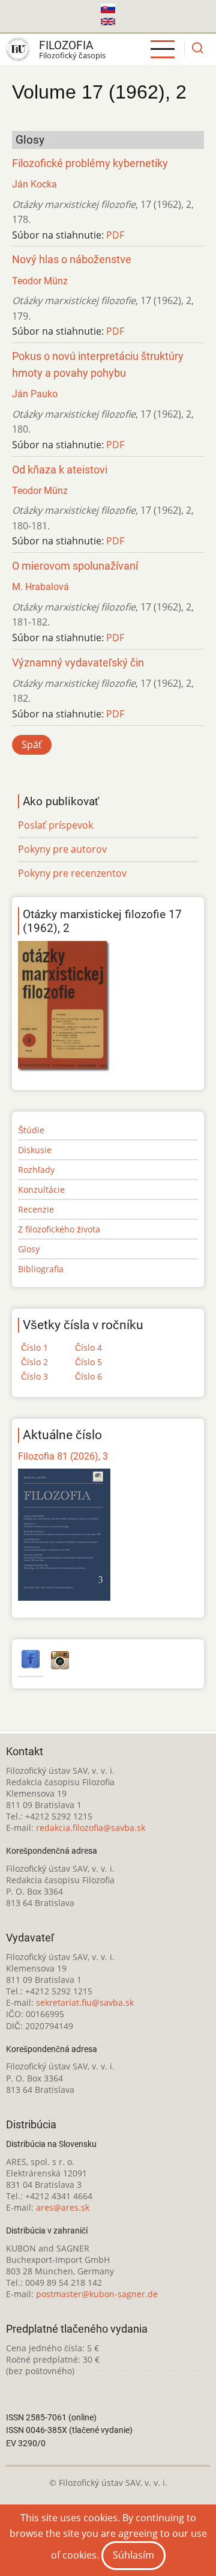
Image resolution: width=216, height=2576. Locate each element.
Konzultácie (41, 1189)
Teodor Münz (40, 281)
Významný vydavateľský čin (78, 663)
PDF (115, 235)
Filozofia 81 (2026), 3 (63, 1456)
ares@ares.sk (63, 2207)
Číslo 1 (34, 1347)
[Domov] (18, 49)
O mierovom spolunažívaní (75, 566)
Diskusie (35, 1150)
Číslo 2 (34, 1362)
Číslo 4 (88, 1347)
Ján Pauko (35, 394)
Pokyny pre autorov (62, 849)
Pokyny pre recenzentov (72, 873)
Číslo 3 (34, 1376)
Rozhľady (36, 1170)
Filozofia (66, 45)
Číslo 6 (88, 1376)
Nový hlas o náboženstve (72, 260)
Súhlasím (133, 2555)
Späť (32, 744)
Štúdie (31, 1130)
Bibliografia (41, 1269)
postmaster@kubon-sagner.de (97, 2294)
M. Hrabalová (40, 587)
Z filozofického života (59, 1229)
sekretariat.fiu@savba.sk (85, 2002)
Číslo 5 (88, 1362)
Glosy (29, 1249)
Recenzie (36, 1209)
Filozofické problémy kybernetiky (90, 163)
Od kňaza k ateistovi (60, 470)
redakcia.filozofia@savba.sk (91, 1828)
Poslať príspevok (55, 825)
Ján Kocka (34, 184)
